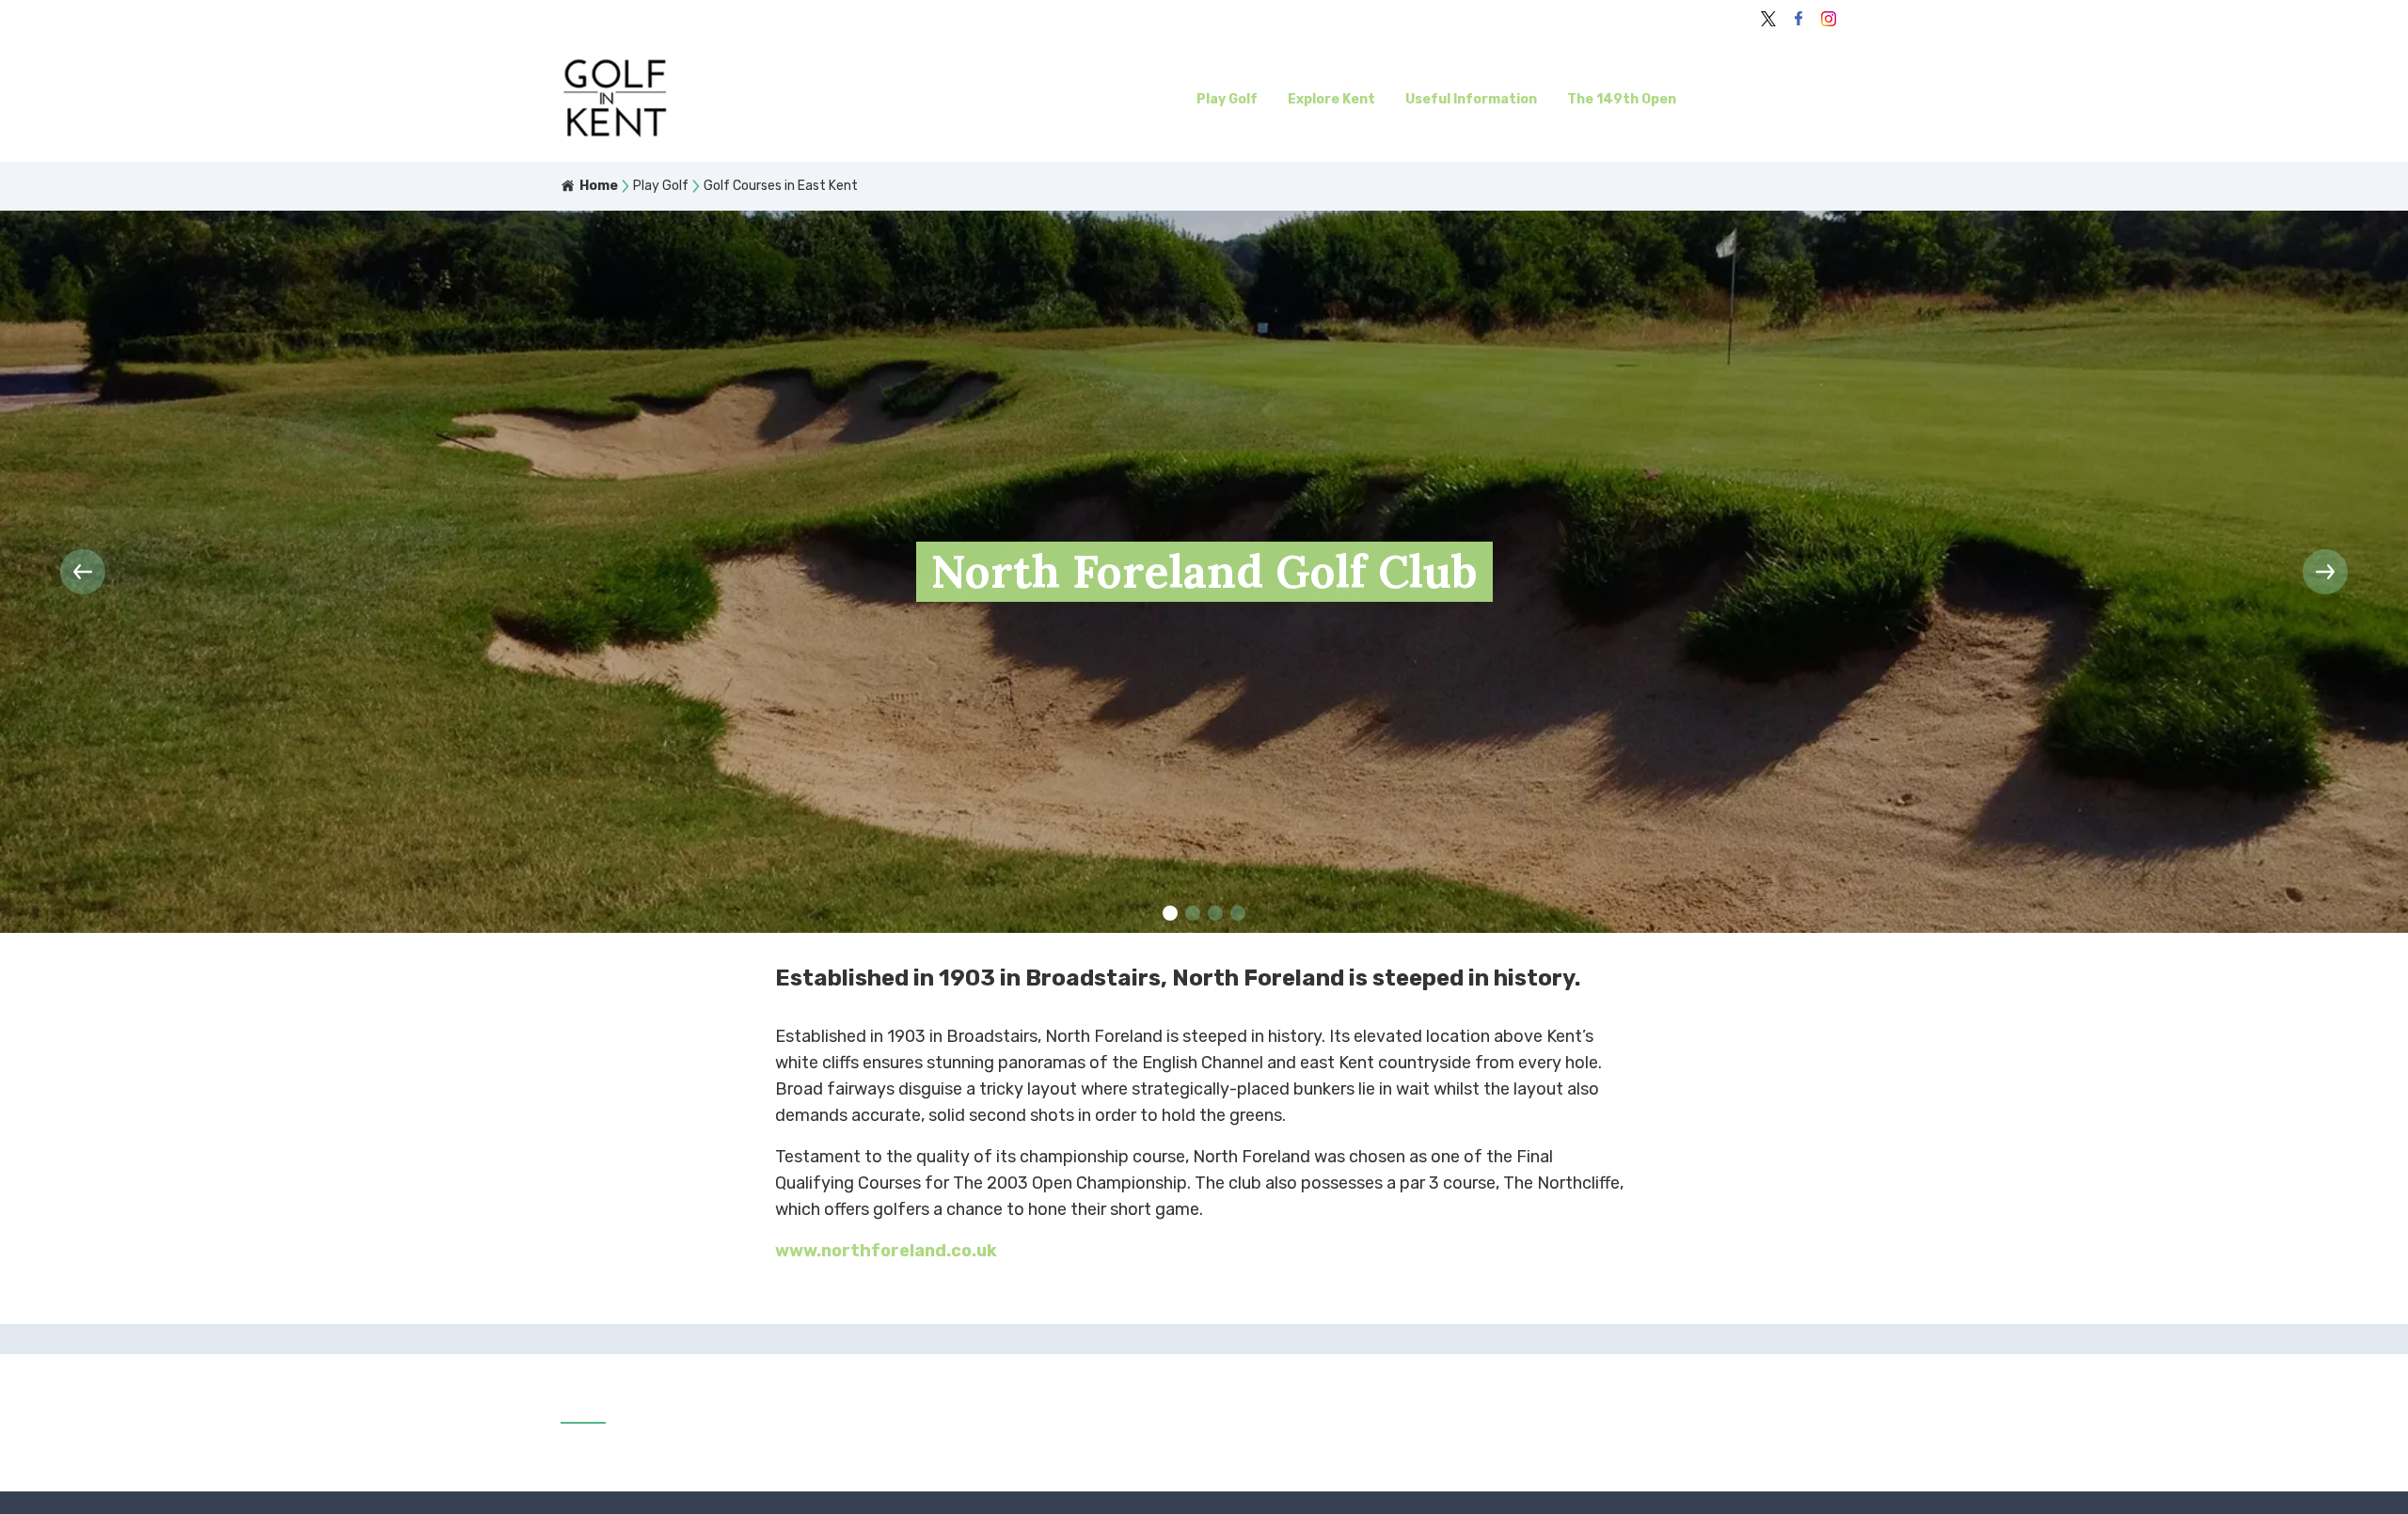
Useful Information (1471, 99)
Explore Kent (1331, 99)
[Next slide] (2325, 572)
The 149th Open (1622, 99)
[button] (1170, 913)
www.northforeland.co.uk (886, 1251)
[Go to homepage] (716, 100)
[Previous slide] (83, 572)
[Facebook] (1798, 19)
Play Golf (1227, 99)
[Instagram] (1829, 19)
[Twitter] (1768, 19)
